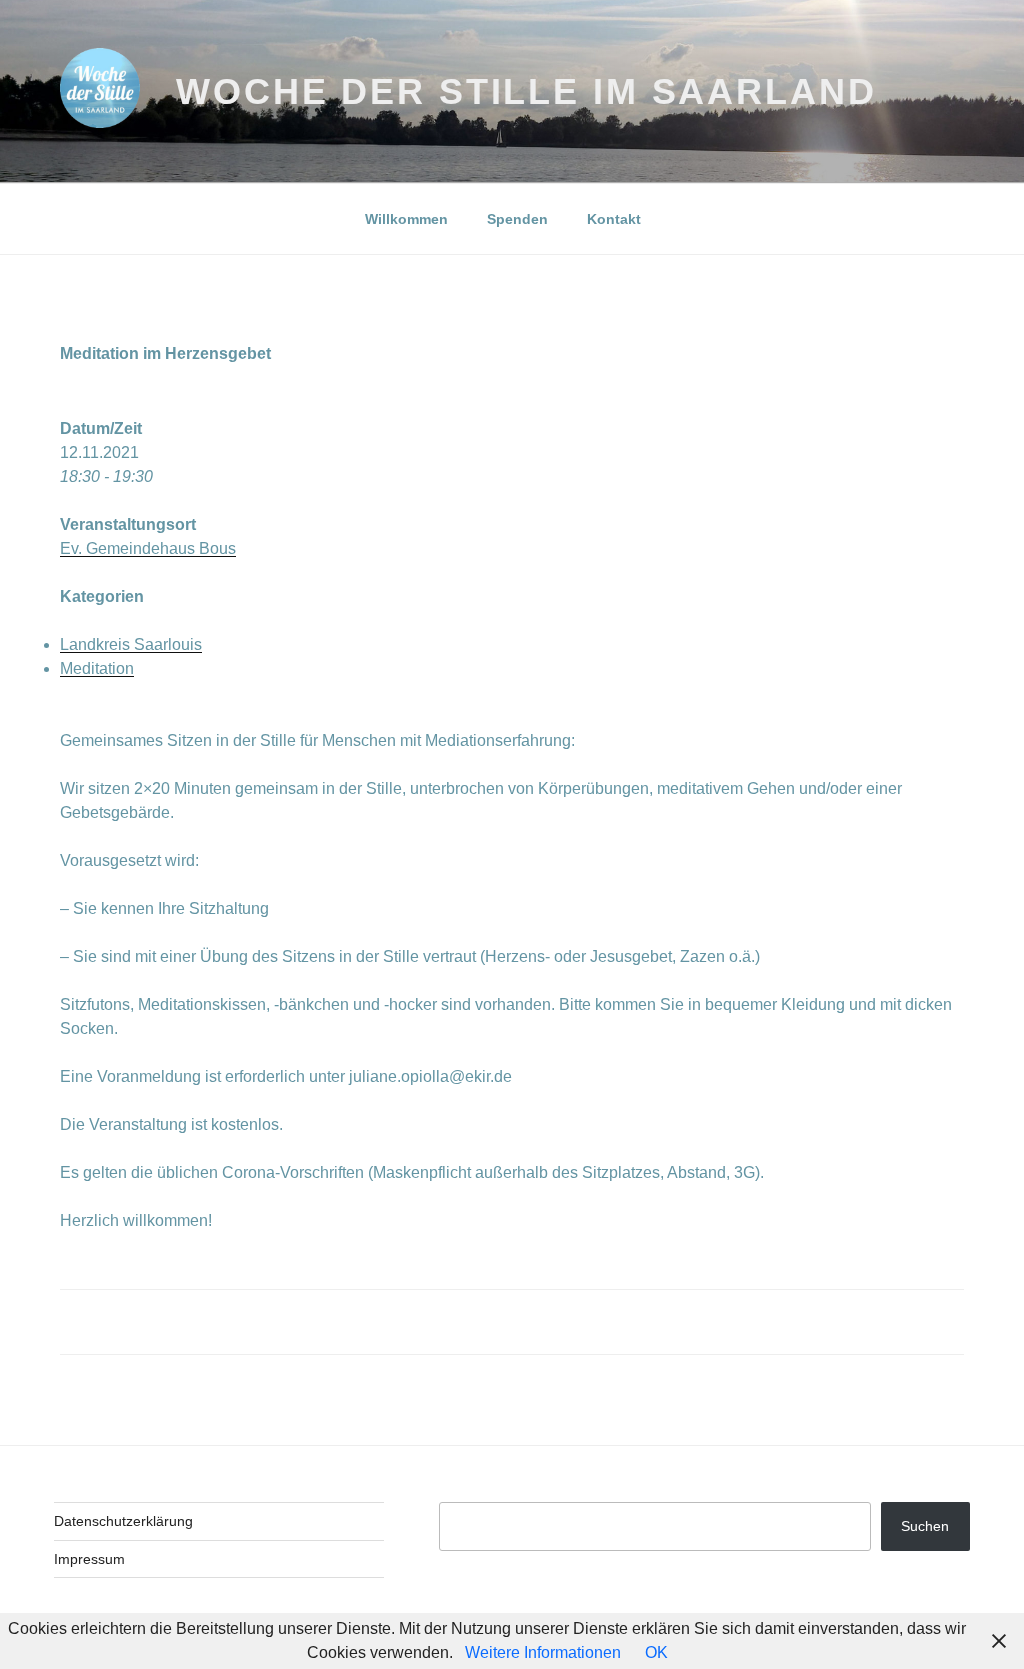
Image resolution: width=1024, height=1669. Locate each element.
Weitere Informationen (543, 1652)
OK (656, 1652)
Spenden (517, 219)
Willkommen (406, 219)
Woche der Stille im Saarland (526, 91)
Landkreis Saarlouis (131, 644)
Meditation (97, 668)
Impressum (89, 1559)
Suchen (925, 1526)
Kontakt (614, 219)
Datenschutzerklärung (123, 1521)
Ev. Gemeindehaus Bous (148, 548)
